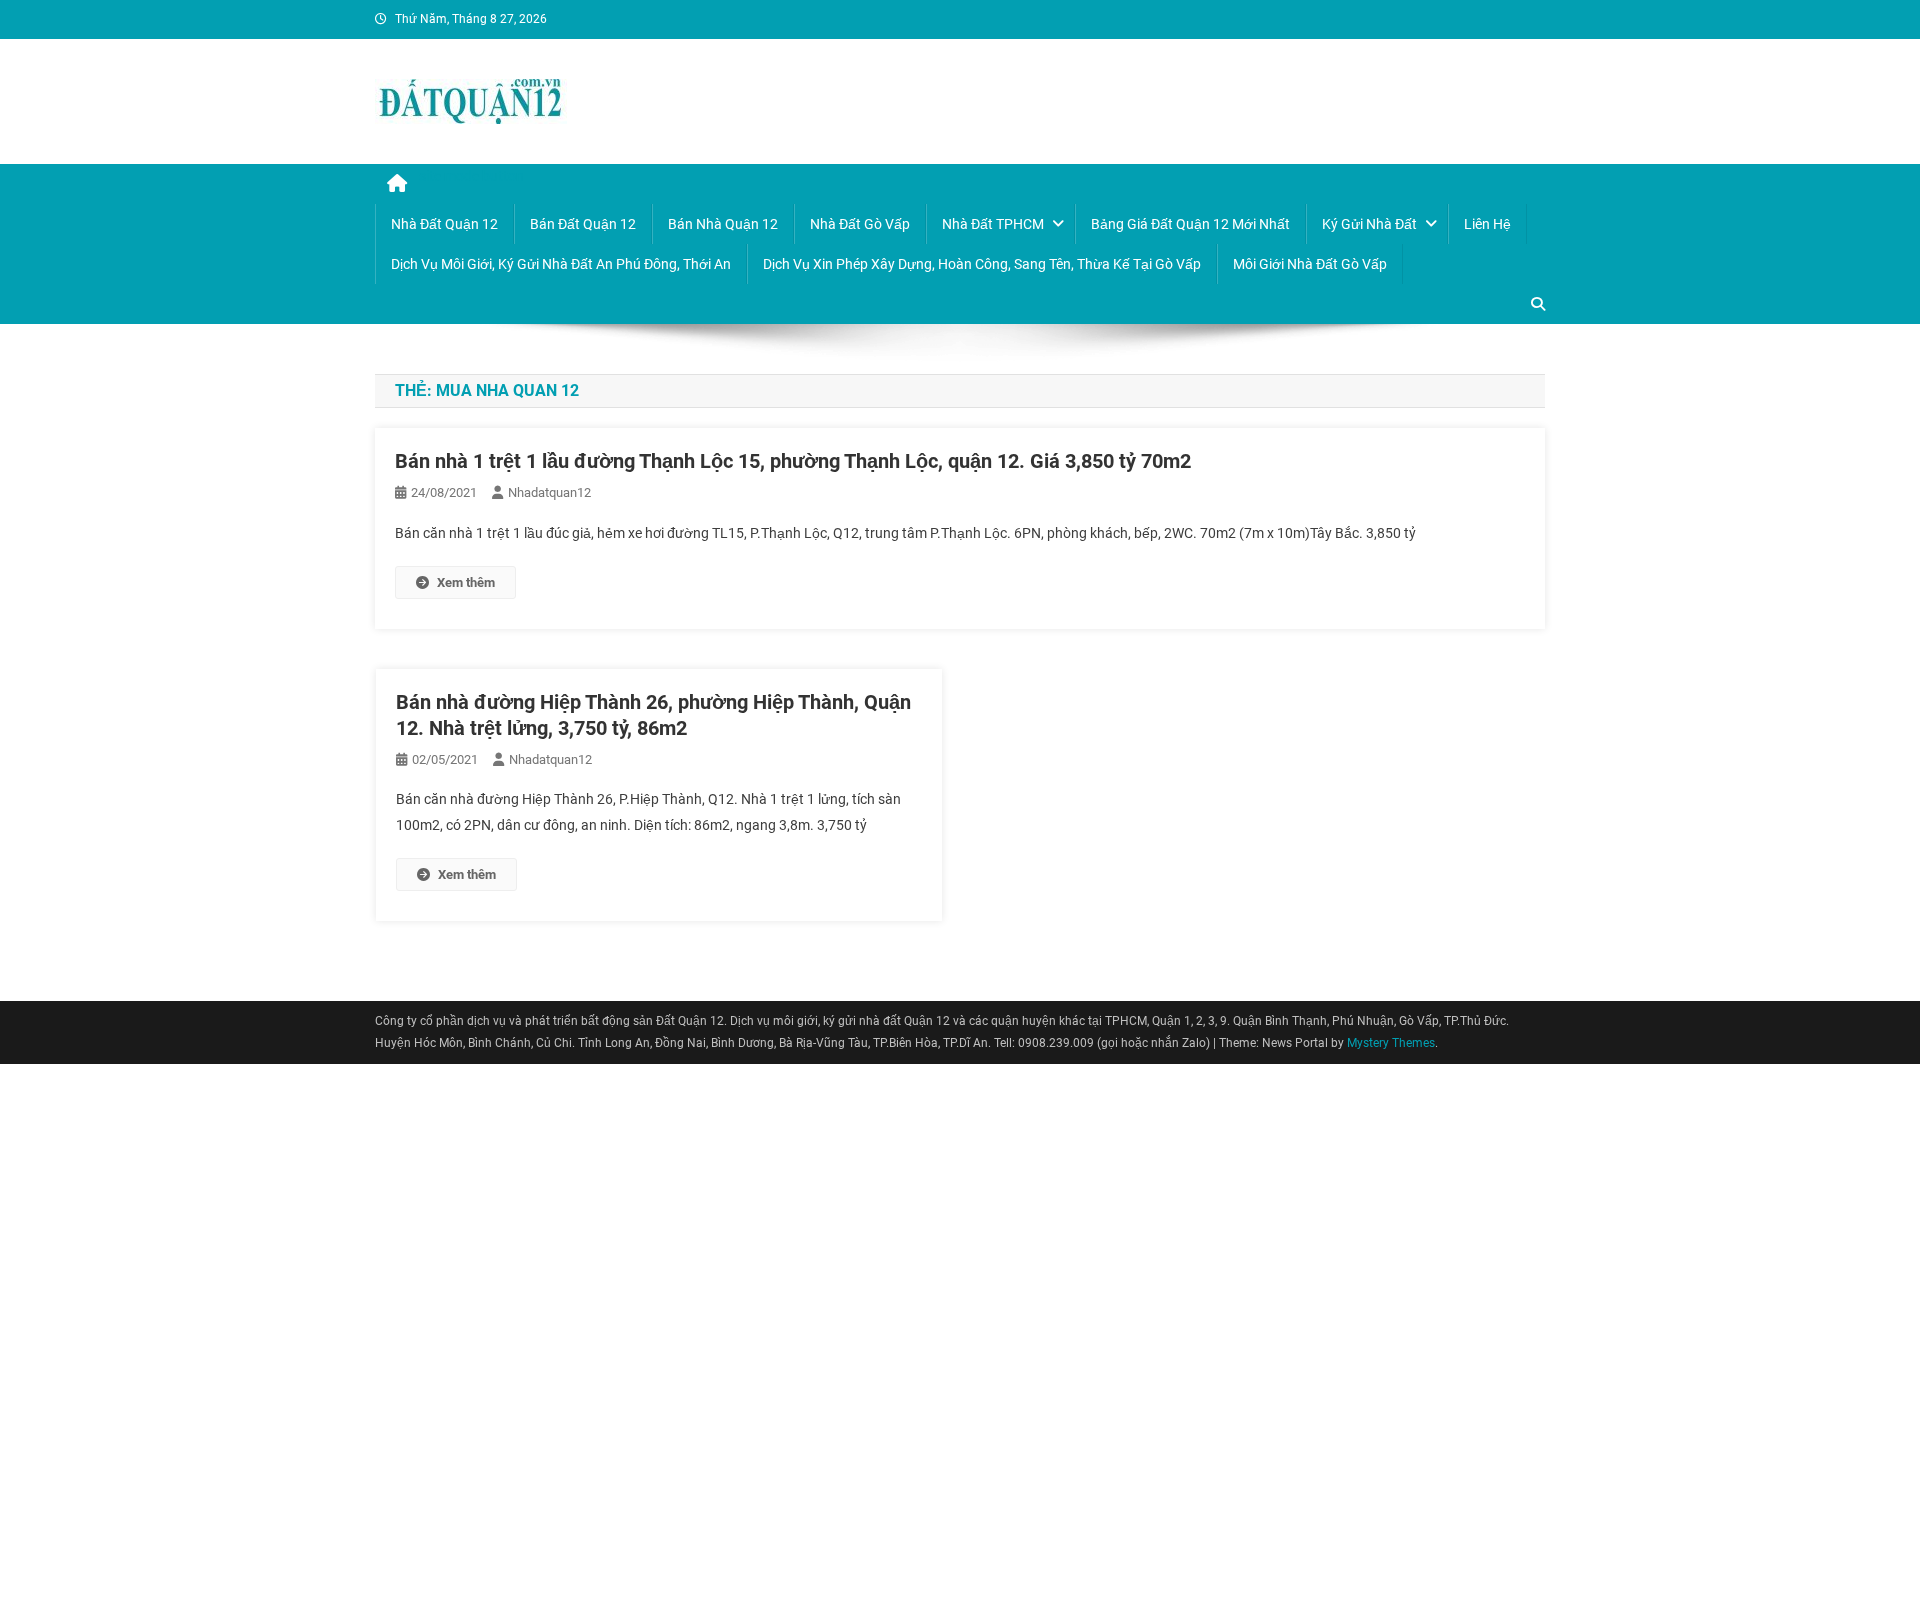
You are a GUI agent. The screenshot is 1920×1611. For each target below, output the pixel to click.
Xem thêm (466, 582)
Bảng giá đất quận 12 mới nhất (1190, 224)
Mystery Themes (1391, 1043)
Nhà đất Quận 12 (444, 224)
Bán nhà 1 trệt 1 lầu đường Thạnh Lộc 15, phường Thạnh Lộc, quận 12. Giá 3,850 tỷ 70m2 (793, 461)
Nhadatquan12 (549, 492)
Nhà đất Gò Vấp (860, 224)
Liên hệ (1487, 224)
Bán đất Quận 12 (583, 224)
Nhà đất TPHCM (993, 224)
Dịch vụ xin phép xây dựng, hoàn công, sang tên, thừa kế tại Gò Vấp (982, 264)
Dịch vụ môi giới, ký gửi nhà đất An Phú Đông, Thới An (561, 264)
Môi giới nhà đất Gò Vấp (1310, 264)
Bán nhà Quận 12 (723, 224)
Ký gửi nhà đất (1369, 224)
